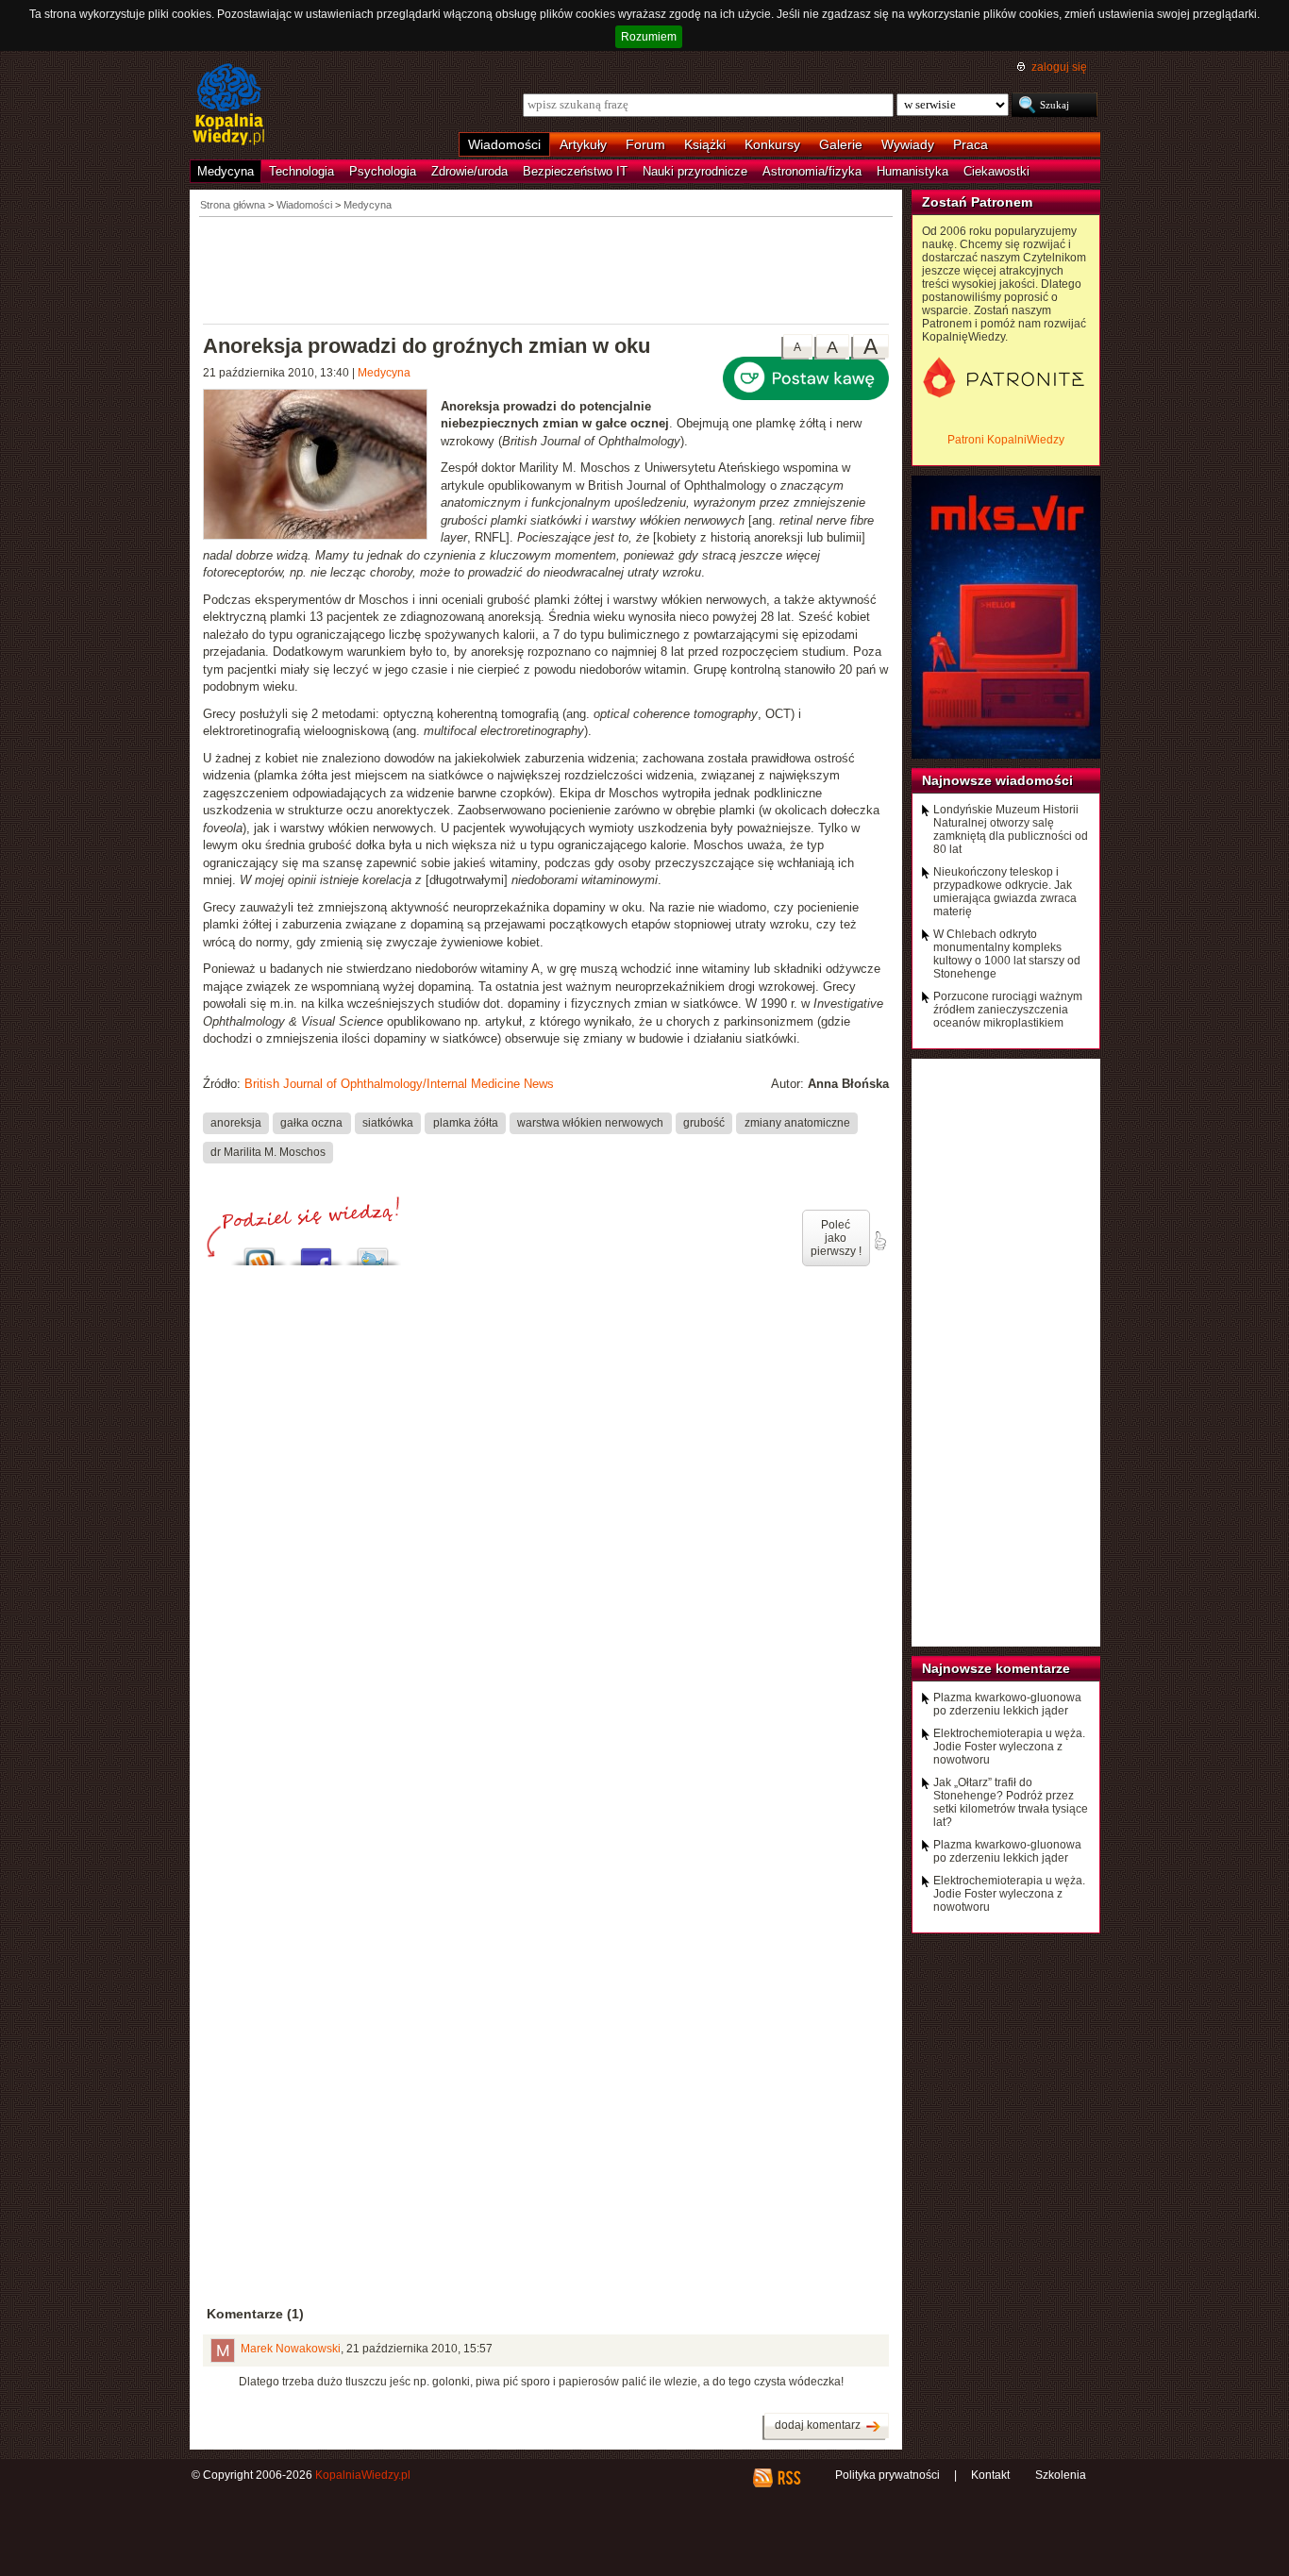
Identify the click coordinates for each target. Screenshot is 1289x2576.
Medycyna (226, 171)
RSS (788, 2478)
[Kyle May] (322, 467)
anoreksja (236, 1123)
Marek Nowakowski (291, 2349)
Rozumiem (649, 37)
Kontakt (990, 2475)
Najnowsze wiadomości (997, 780)
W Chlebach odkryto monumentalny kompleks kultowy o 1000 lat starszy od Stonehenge (1007, 954)
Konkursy (772, 144)
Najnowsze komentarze (996, 1668)
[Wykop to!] (259, 1252)
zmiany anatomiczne (797, 1123)
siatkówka (388, 1123)
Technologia (301, 171)
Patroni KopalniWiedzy (1006, 440)
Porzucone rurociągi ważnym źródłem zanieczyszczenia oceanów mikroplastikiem (1008, 1010)
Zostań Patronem (977, 202)
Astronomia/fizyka (812, 171)
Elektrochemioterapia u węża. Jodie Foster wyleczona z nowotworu (1009, 1747)
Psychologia (383, 171)
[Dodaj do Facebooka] (316, 1252)
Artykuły (583, 144)
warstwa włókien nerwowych (590, 1123)
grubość (704, 1123)
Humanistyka (912, 171)
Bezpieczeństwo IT (575, 171)
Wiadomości (504, 144)
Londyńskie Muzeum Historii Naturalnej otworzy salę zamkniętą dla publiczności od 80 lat (1011, 829)
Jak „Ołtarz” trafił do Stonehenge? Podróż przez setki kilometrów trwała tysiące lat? (1011, 1802)
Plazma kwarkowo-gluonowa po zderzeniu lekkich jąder (1007, 1704)
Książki (705, 144)
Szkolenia (1061, 2475)
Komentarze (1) (255, 2314)
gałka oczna (311, 1123)
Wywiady (908, 144)
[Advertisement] (546, 269)
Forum (645, 144)
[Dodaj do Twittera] (373, 1252)
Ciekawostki (996, 171)
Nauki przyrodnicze (695, 171)
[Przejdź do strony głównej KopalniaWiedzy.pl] (229, 106)
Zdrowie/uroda (469, 171)
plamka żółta (466, 1123)
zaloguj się (1059, 67)
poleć (879, 1241)
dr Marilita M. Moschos (268, 1152)
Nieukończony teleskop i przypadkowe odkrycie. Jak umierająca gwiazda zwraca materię (1005, 892)
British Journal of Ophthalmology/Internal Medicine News (399, 1084)
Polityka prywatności (887, 2475)
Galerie (841, 144)
